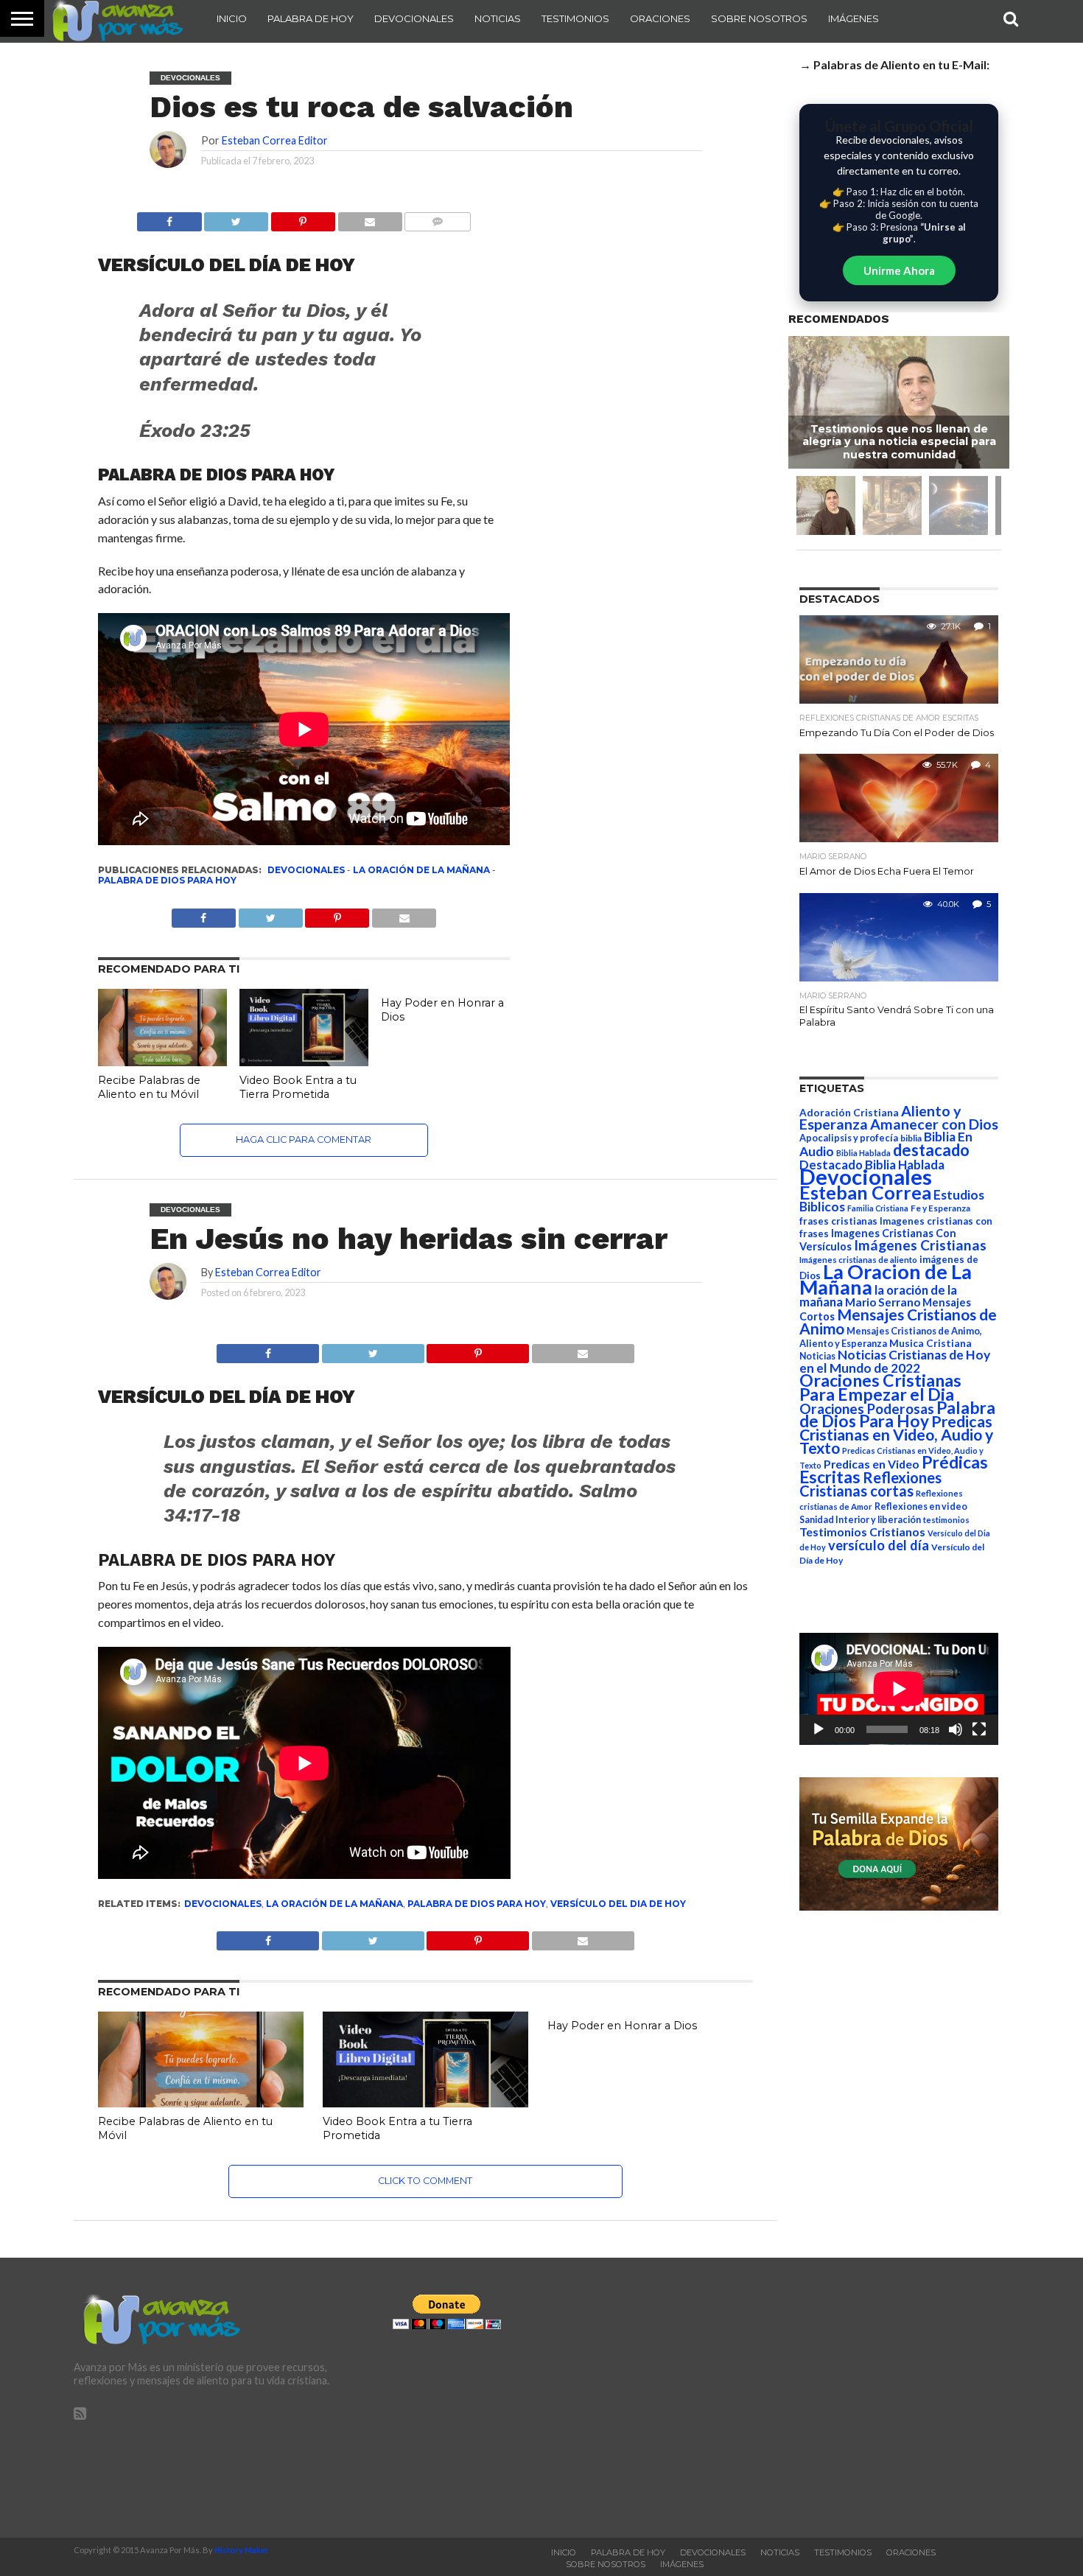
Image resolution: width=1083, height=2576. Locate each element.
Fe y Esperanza (940, 1208)
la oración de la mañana (421, 870)
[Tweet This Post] (373, 1350)
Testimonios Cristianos (862, 1532)
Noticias (498, 18)
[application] (899, 1689)
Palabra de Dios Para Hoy (167, 880)
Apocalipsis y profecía (849, 1138)
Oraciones (660, 18)
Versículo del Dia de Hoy (618, 1904)
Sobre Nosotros (759, 18)
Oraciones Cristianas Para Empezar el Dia (880, 1387)
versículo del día (879, 1545)
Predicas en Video (872, 1464)
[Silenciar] (956, 1729)
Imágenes (854, 18)
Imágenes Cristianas (920, 1245)
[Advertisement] (860, 2398)
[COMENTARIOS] (438, 218)
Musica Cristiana (930, 1343)
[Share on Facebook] (268, 1350)
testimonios (946, 1520)
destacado (931, 1150)
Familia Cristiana (878, 1208)
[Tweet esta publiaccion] (270, 914)
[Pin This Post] (478, 1350)
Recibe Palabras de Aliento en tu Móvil (149, 1087)
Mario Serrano (883, 1302)
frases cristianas (838, 1221)
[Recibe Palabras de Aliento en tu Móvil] (162, 1061)
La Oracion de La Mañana (886, 1279)
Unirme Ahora (899, 270)
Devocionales (414, 18)
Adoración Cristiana (849, 1113)
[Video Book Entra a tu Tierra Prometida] (304, 1061)
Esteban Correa (865, 1192)
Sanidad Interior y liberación (860, 1520)
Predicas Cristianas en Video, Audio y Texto (896, 1435)
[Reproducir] (819, 1729)
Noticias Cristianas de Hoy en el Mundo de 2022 (895, 1361)
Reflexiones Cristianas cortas (870, 1484)
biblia (911, 1138)
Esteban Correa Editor (275, 140)
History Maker (242, 2550)
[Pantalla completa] (979, 1729)
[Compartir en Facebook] (169, 218)
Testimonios (575, 18)
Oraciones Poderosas (867, 1408)
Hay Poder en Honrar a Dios (622, 2026)
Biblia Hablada (863, 1153)
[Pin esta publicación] (303, 218)
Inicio (232, 18)
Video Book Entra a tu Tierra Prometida (298, 1087)
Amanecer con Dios (934, 1124)
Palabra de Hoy (311, 18)
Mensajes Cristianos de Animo (898, 1321)
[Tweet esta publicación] (236, 218)
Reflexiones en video (921, 1506)
